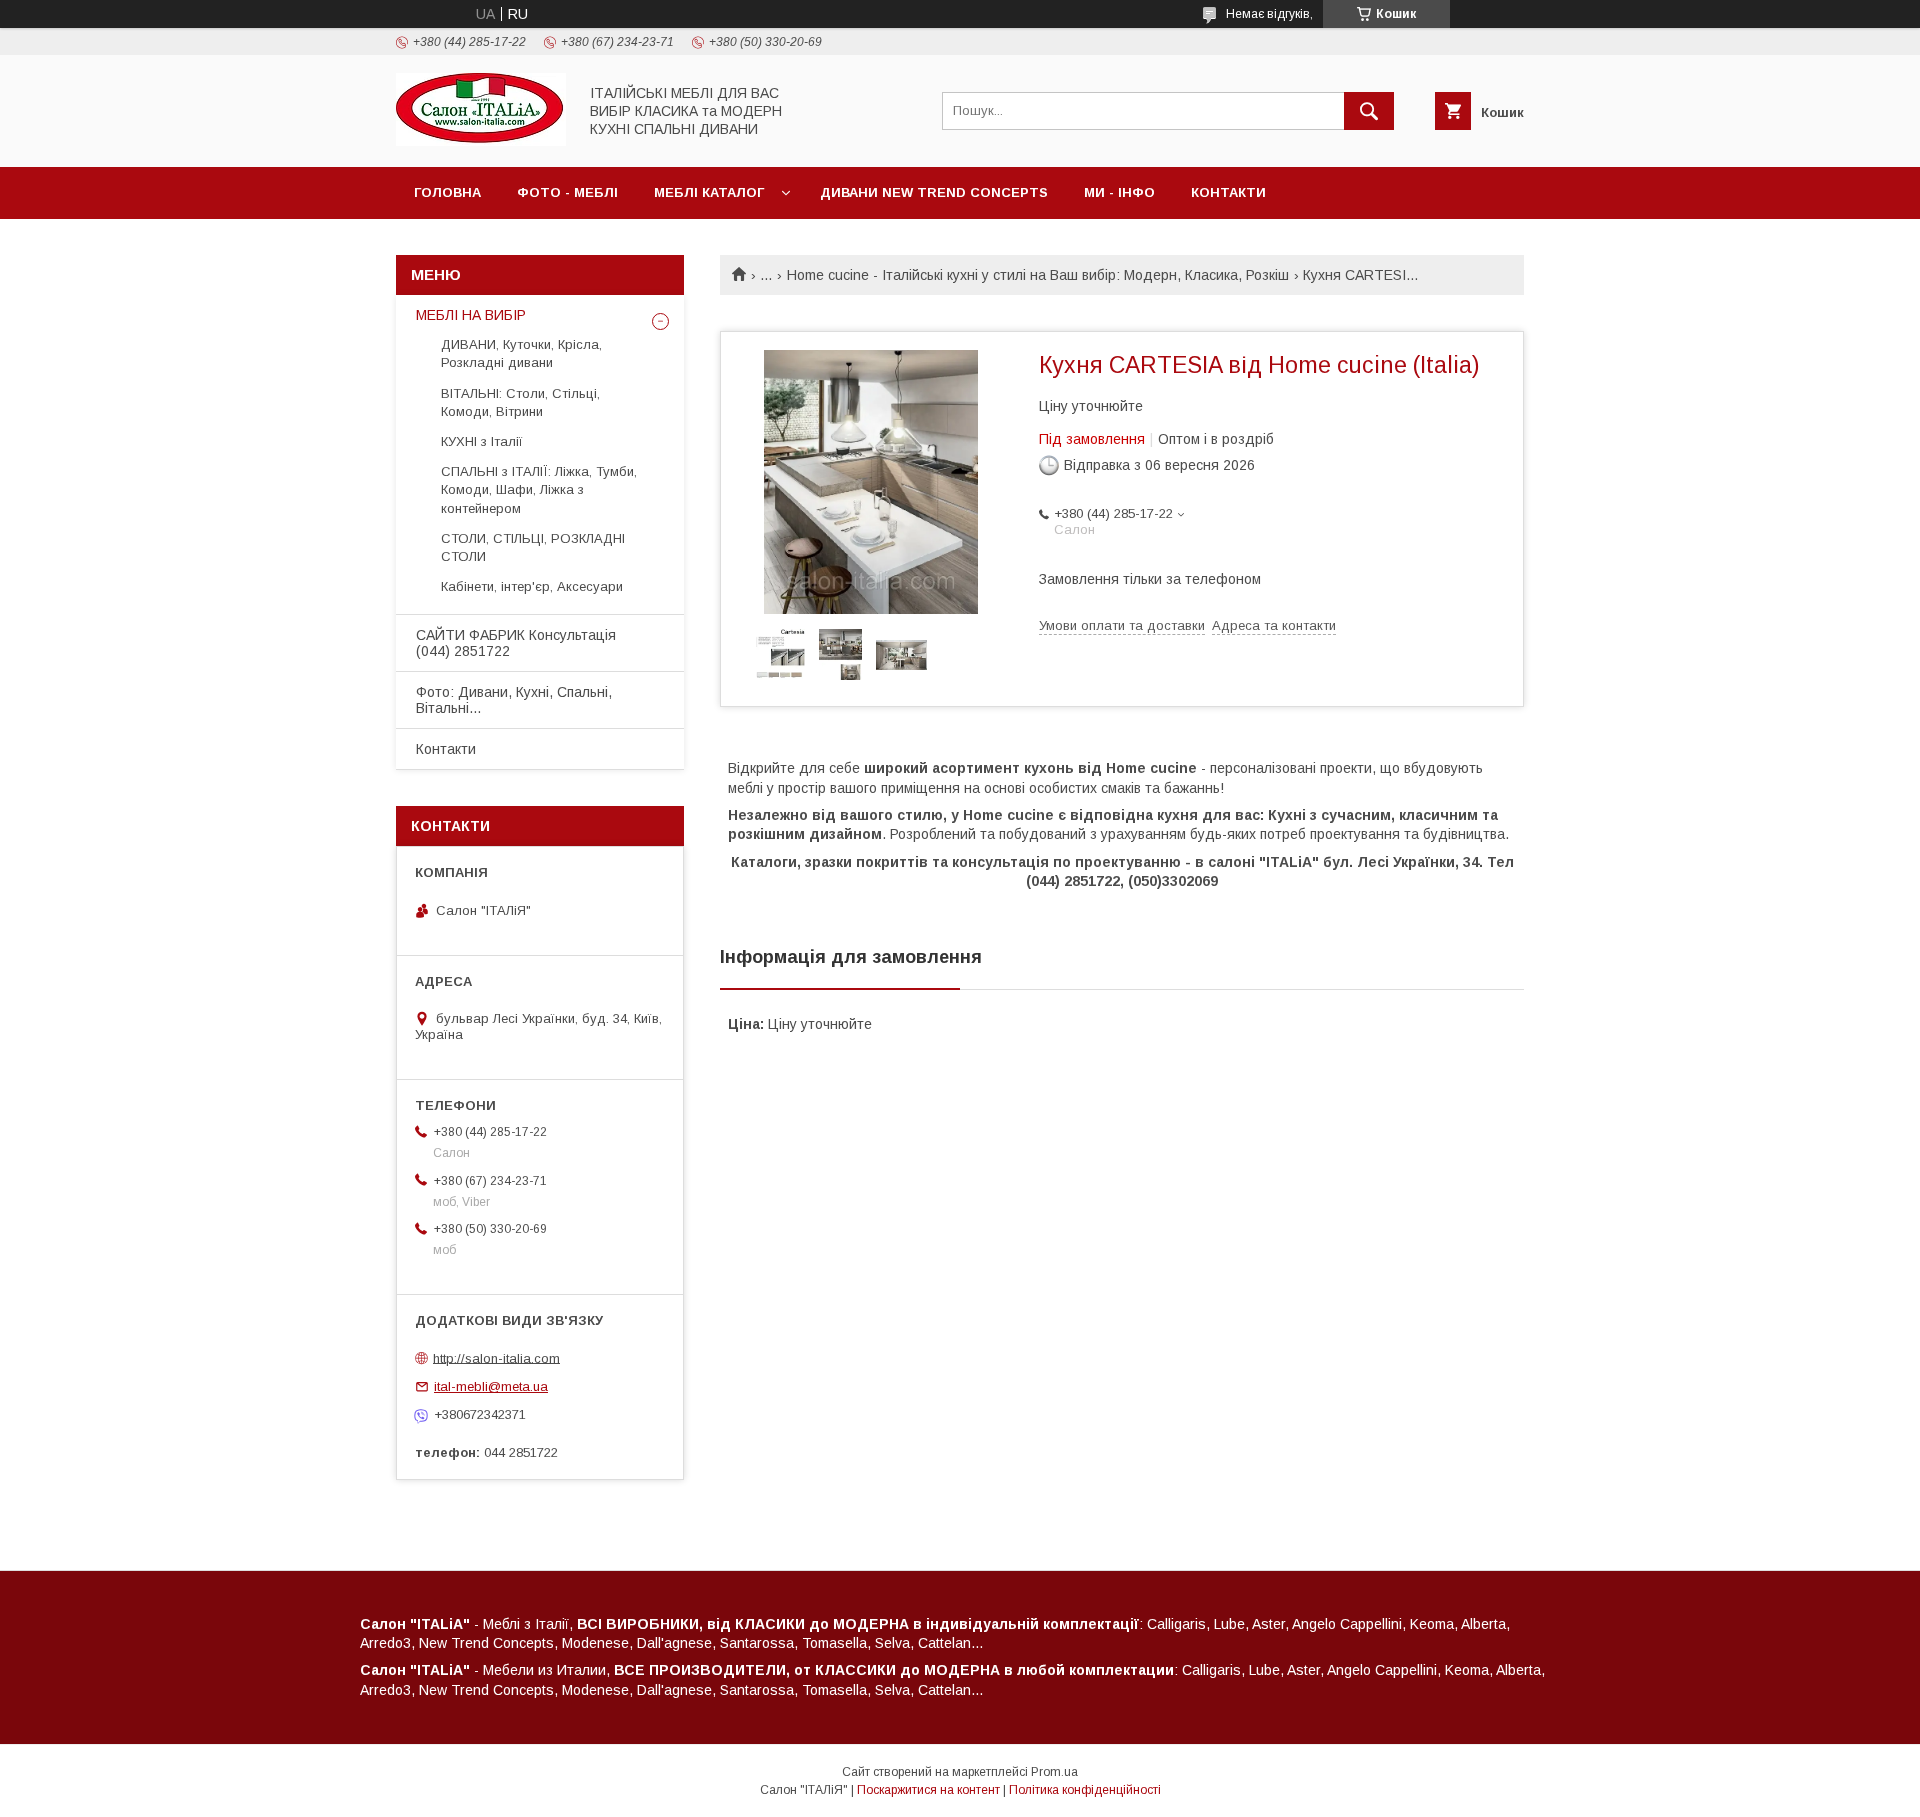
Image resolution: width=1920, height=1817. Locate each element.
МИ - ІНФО (1119, 192)
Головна (447, 192)
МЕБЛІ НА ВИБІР (471, 315)
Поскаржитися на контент (928, 1790)
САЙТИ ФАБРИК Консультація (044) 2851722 (516, 643)
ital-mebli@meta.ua (491, 1386)
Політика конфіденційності (1085, 1790)
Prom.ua (1054, 1772)
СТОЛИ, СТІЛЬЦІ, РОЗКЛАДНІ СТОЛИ (533, 547)
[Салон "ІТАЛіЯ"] (481, 141)
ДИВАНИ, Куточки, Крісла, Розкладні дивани (521, 353)
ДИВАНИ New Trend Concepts (934, 192)
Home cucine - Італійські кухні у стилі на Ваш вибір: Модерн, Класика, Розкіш (1038, 275)
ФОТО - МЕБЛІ (567, 192)
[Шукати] (1369, 111)
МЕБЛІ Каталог (709, 192)
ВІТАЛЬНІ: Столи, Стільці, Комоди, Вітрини (520, 402)
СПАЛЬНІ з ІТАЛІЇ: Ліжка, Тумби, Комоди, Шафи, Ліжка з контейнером (539, 489)
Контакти (1228, 192)
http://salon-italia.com (496, 1357)
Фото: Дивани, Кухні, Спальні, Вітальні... (514, 700)
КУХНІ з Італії (482, 441)
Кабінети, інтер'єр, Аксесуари (532, 586)
